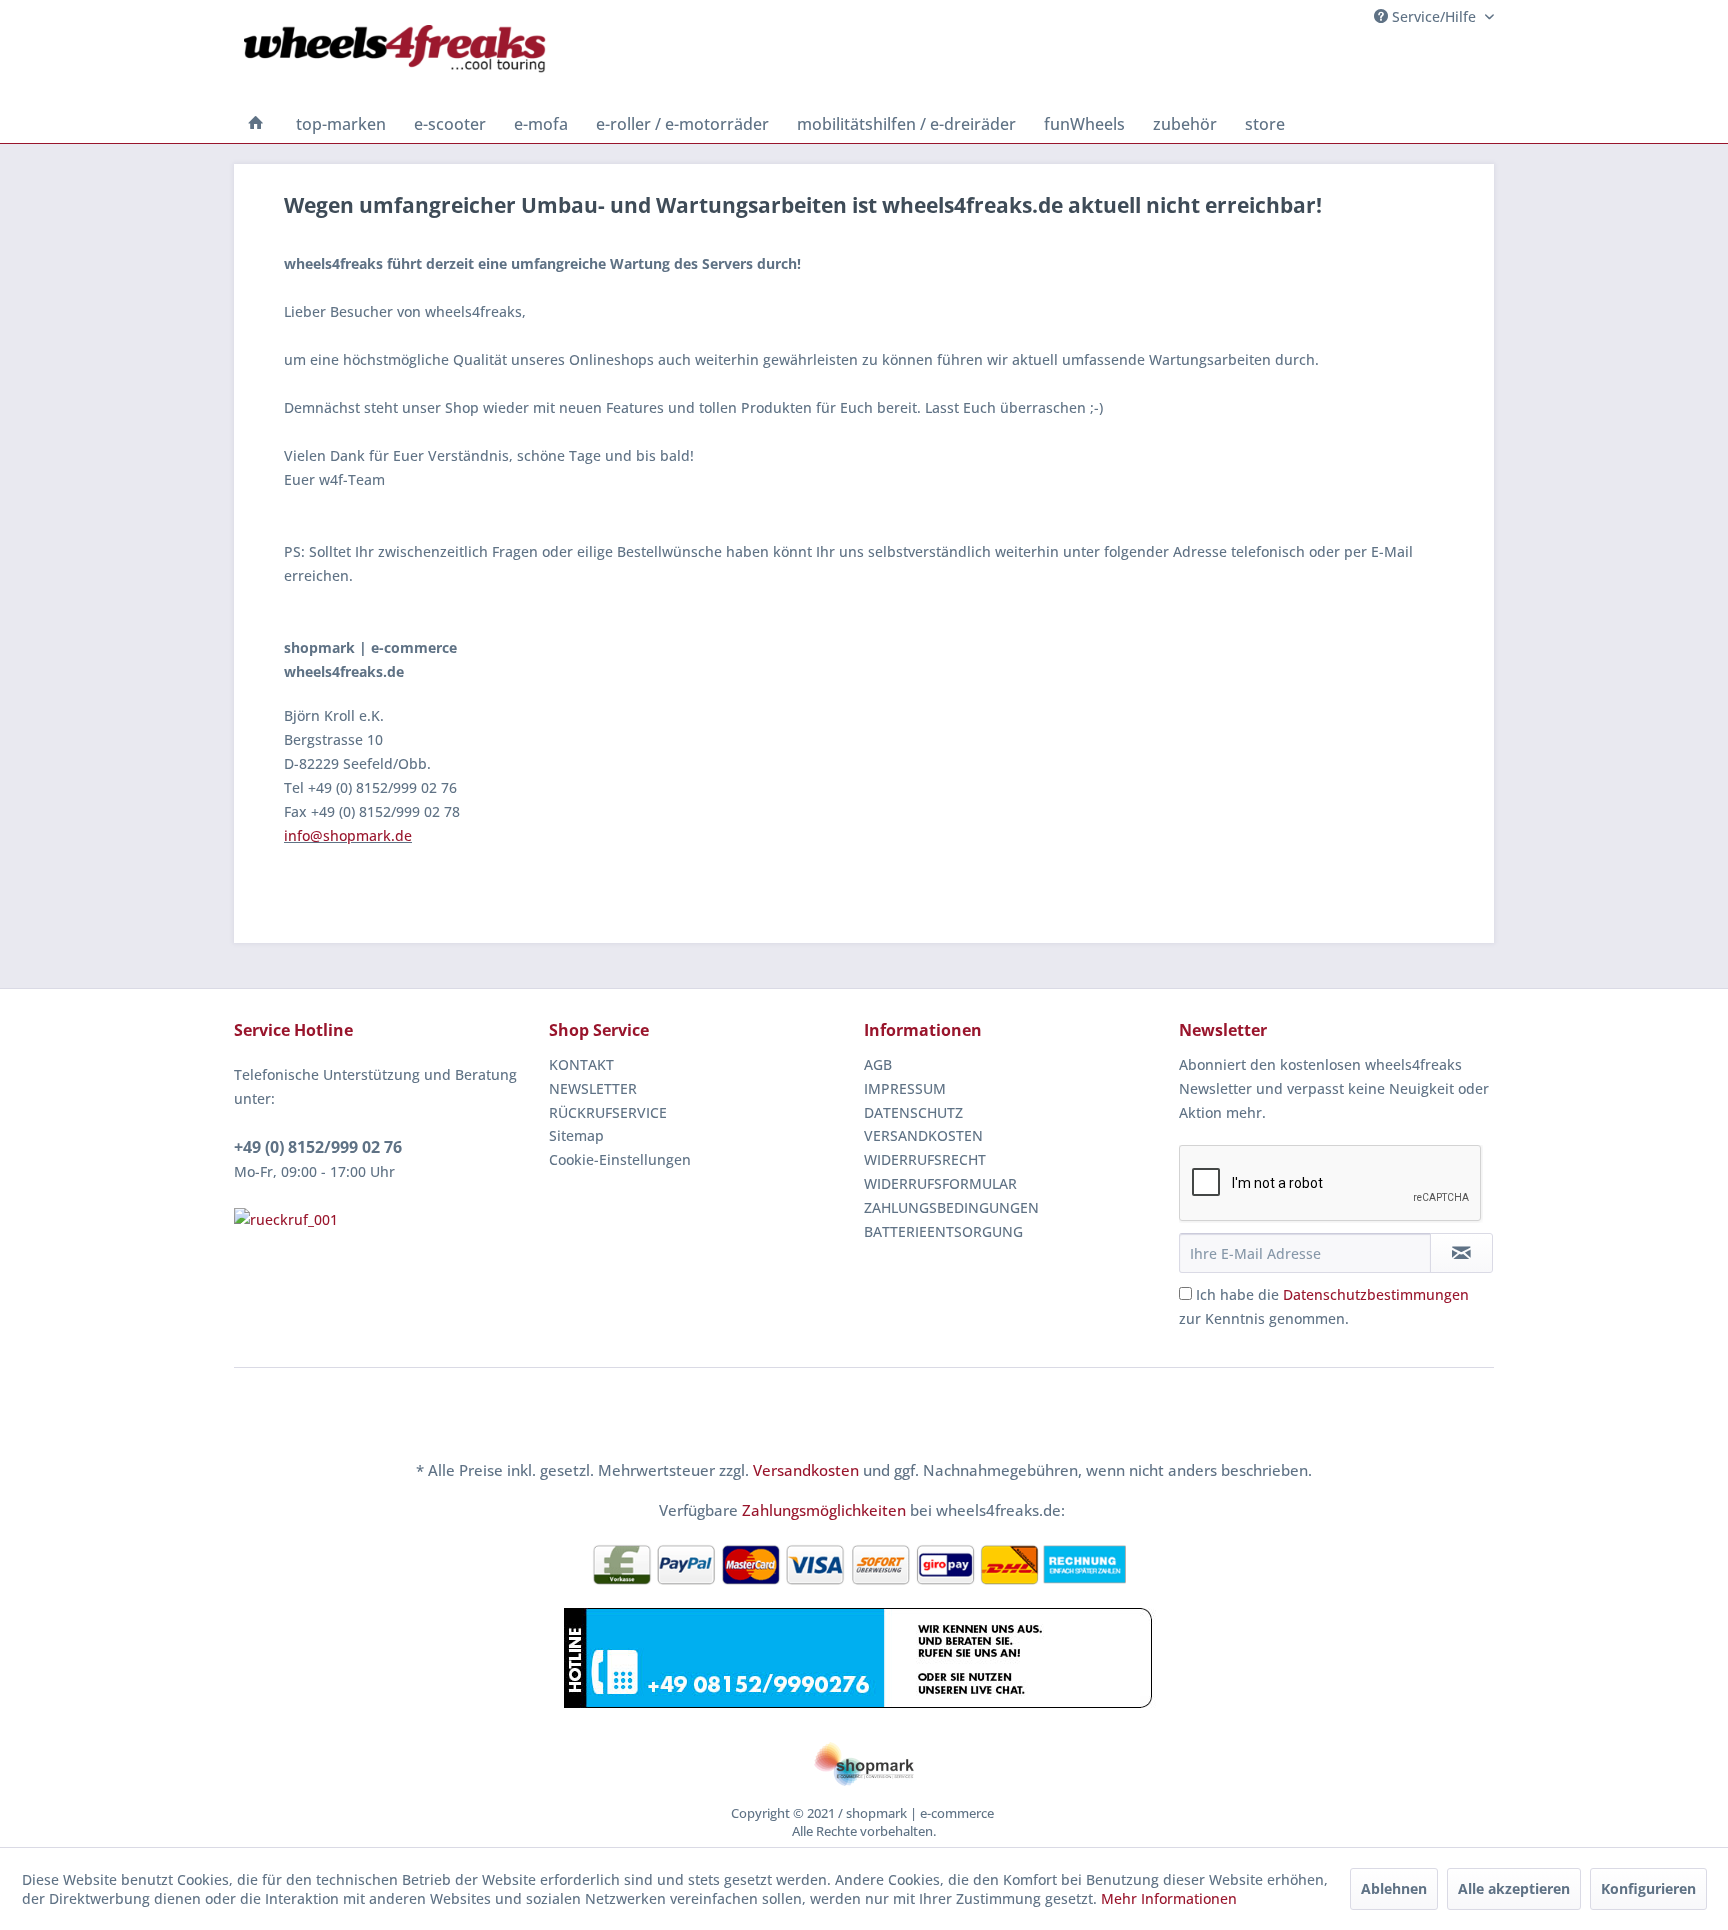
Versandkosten (806, 1470)
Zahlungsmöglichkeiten (824, 1510)
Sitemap (576, 1135)
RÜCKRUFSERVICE (608, 1112)
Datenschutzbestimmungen (1376, 1294)
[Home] (256, 124)
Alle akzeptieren (1514, 1888)
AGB (878, 1064)
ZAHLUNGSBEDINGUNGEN (951, 1207)
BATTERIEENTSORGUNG (943, 1231)
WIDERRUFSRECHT (925, 1159)
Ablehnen (1394, 1888)
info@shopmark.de (348, 835)
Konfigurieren (1648, 1888)
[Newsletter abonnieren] (1461, 1253)
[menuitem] (256, 124)
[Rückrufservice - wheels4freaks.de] (386, 1220)
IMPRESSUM (905, 1088)
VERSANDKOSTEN (923, 1135)
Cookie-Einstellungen (620, 1159)
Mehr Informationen (1169, 1898)
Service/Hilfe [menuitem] (1434, 16)
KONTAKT (581, 1064)
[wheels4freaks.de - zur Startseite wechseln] (395, 65)
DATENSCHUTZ (913, 1112)
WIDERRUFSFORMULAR (940, 1183)
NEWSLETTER (593, 1088)
